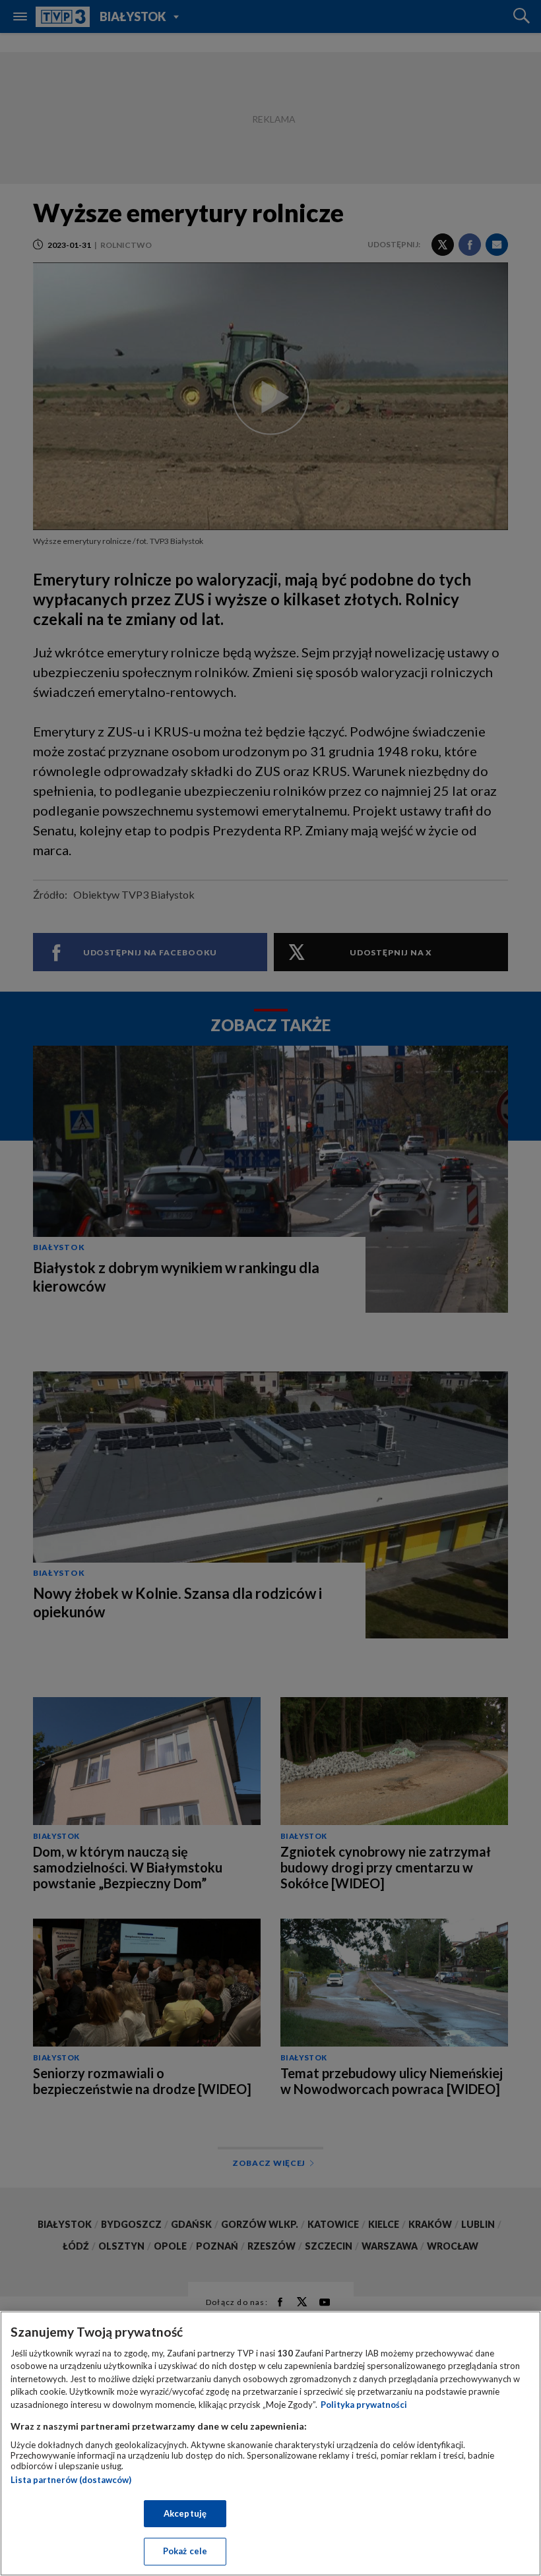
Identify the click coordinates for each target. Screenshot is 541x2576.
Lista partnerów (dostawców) (71, 2480)
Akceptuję (185, 2513)
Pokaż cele (185, 2551)
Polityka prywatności (364, 2405)
